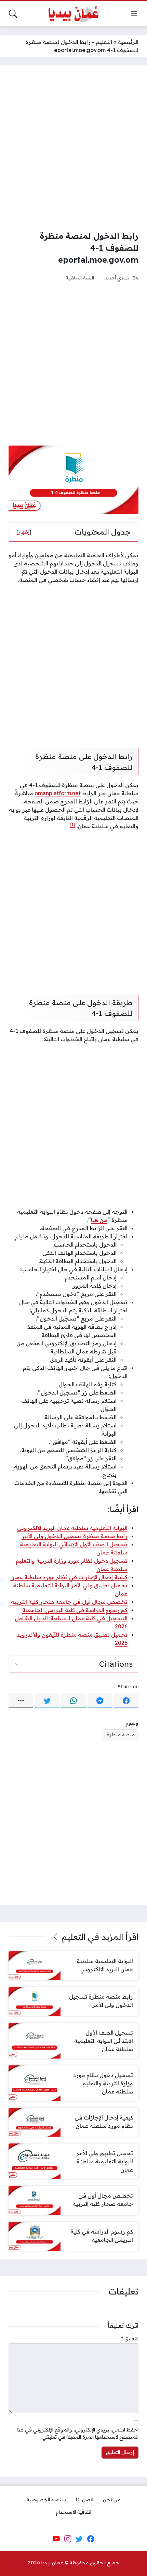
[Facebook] (126, 1701)
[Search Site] (13, 14)
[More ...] (21, 1701)
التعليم (104, 42)
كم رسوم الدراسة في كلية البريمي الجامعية (75, 1610)
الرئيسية (128, 42)
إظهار (24, 532)
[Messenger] (100, 1701)
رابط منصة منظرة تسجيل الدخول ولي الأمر (75, 1536)
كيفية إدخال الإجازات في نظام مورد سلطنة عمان (69, 1577)
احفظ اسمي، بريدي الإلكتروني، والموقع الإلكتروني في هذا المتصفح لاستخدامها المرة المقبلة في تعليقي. (78, 2434)
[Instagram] (68, 2539)
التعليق (130, 2339)
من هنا (99, 1220)
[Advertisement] (73, 148)
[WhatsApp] (73, 1701)
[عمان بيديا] (73, 14)
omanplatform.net (58, 793)
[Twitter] (47, 1701)
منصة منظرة (121, 1735)
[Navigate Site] (134, 14)
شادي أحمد (117, 278)
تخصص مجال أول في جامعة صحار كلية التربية (69, 1602)
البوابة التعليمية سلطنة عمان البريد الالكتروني (72, 1528)
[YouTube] (56, 2539)
